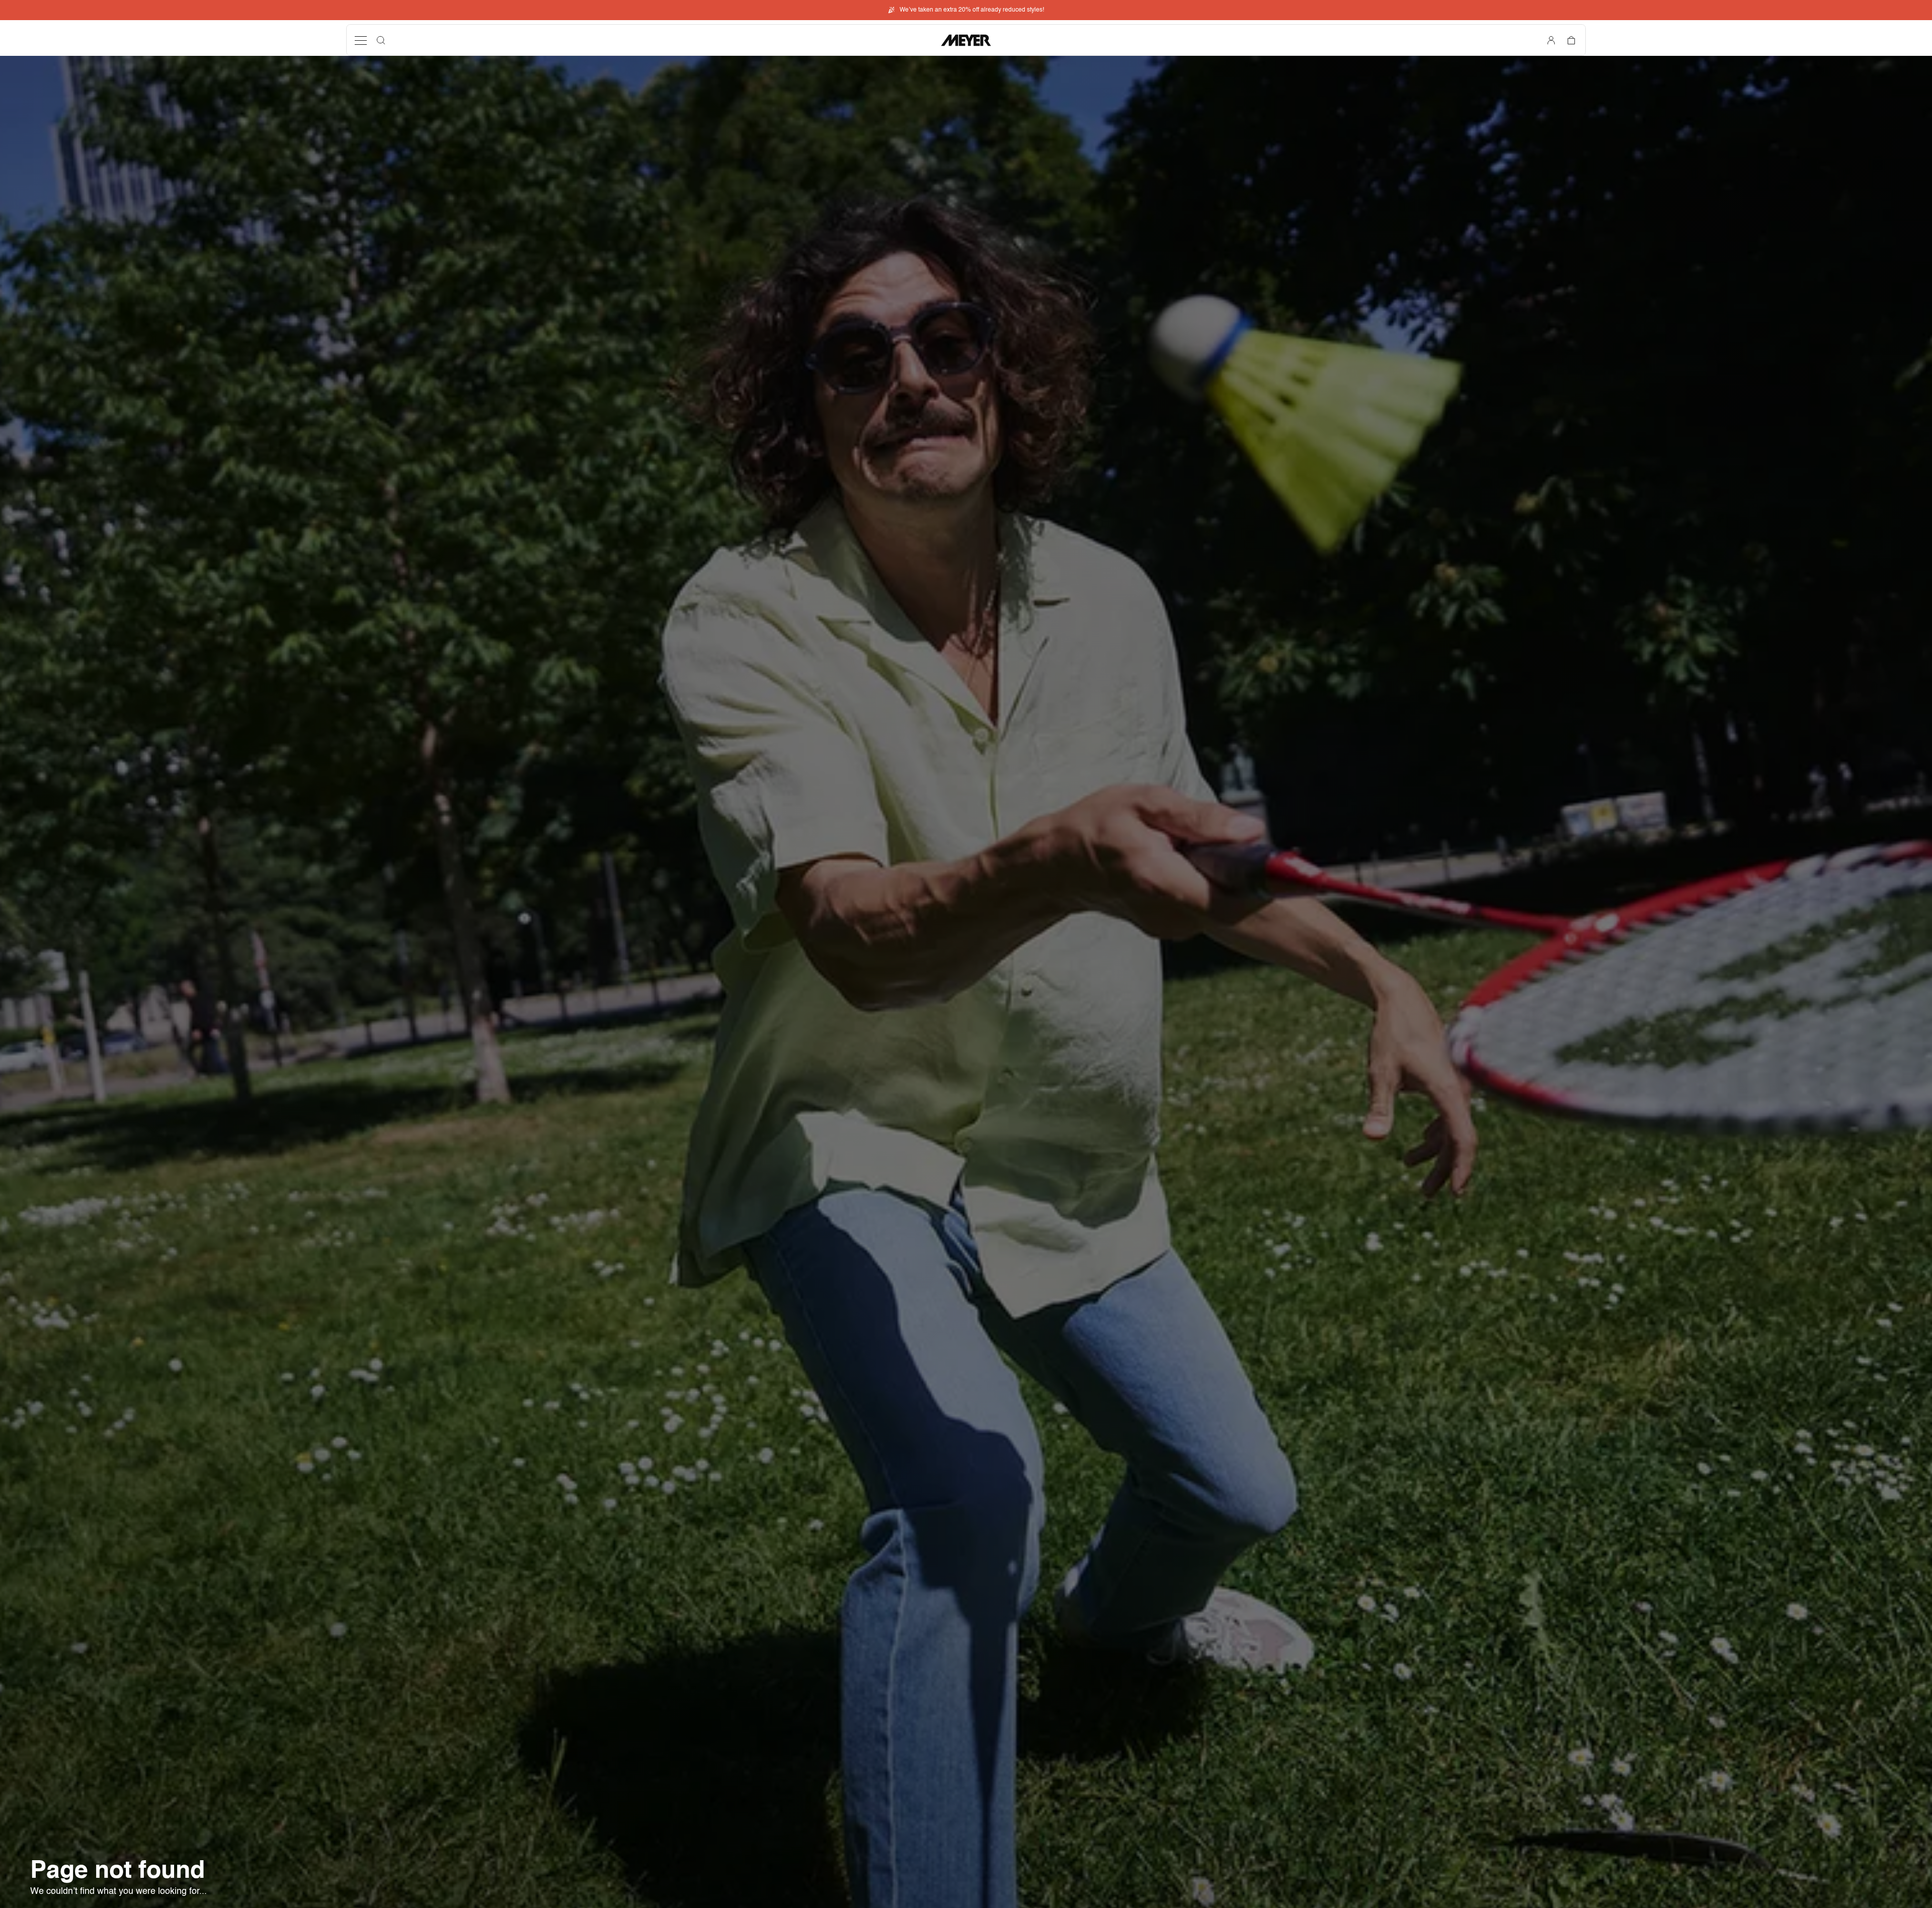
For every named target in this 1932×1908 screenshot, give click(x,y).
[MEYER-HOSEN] (966, 40)
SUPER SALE (972, 10)
